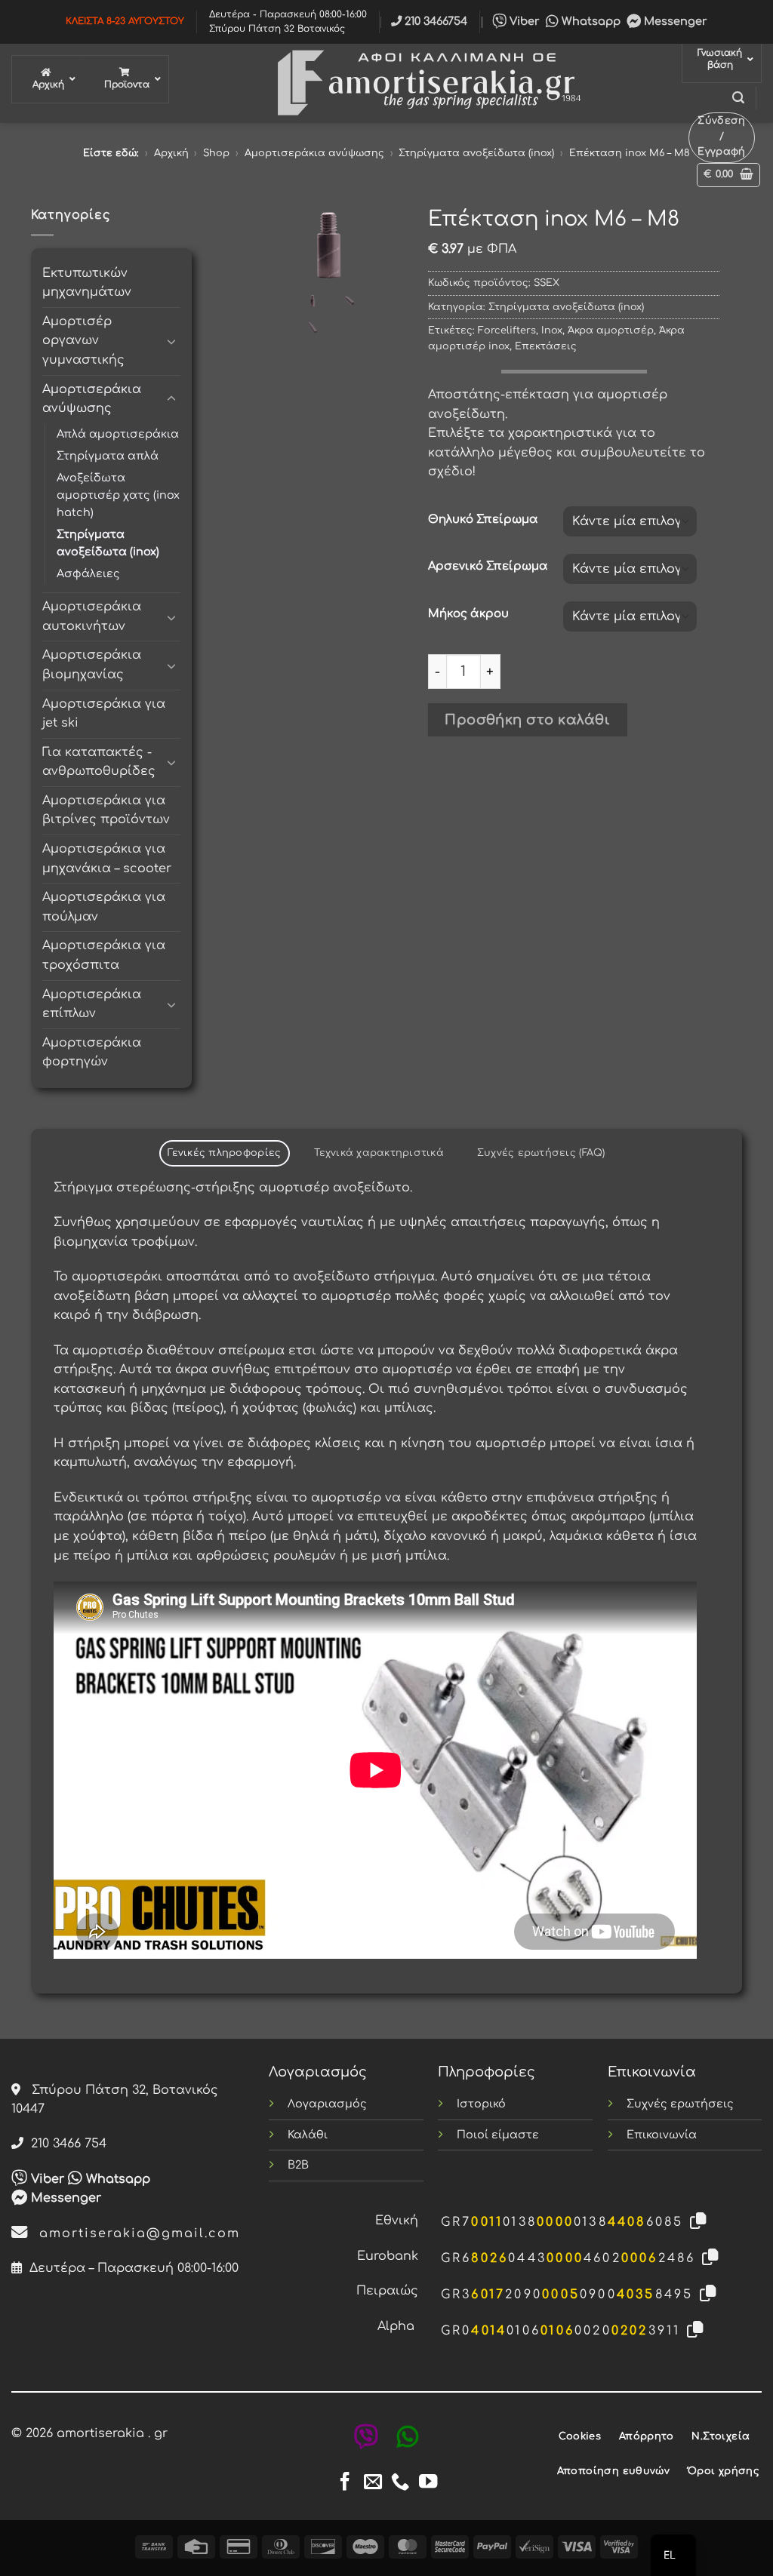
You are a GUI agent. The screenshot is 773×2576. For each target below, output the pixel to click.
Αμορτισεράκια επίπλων (92, 1004)
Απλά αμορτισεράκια (118, 434)
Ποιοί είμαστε (498, 2135)
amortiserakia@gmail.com (134, 2233)
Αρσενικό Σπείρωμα (488, 566)
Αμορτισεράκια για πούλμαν (104, 907)
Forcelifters (507, 330)
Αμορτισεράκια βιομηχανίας (92, 665)
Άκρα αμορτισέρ (611, 330)
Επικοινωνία (662, 2135)
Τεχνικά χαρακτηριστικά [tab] (379, 1153)
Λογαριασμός (327, 2104)
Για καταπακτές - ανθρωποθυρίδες (99, 762)
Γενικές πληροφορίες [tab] (224, 1153)
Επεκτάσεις (546, 346)
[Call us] (400, 2483)
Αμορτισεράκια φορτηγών (92, 1053)
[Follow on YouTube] (428, 2483)
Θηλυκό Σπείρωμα (483, 520)
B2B (298, 2165)
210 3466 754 (65, 2144)
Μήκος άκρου (468, 614)
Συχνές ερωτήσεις (680, 2104)
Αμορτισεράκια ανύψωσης (314, 153)
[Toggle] (171, 341)
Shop (216, 153)
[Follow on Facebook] (345, 2483)
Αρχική (171, 153)
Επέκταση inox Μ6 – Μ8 (630, 153)
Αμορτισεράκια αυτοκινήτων (92, 616)
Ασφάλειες (88, 573)
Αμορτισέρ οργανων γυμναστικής (83, 341)
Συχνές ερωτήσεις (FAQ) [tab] (541, 1153)
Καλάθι (308, 2135)
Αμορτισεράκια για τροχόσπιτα (104, 955)
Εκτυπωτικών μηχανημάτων (87, 283)
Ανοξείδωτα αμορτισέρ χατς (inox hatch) (118, 495)
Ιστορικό (481, 2104)
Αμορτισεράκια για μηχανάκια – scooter (107, 859)
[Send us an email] (373, 2483)
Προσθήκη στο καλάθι (527, 720)
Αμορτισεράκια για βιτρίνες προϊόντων (106, 810)
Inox (552, 330)
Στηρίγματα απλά (108, 456)
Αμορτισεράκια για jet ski (104, 714)
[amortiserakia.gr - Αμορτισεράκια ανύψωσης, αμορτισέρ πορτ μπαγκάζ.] (425, 83)
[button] (738, 98)
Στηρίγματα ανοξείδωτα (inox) (476, 153)
